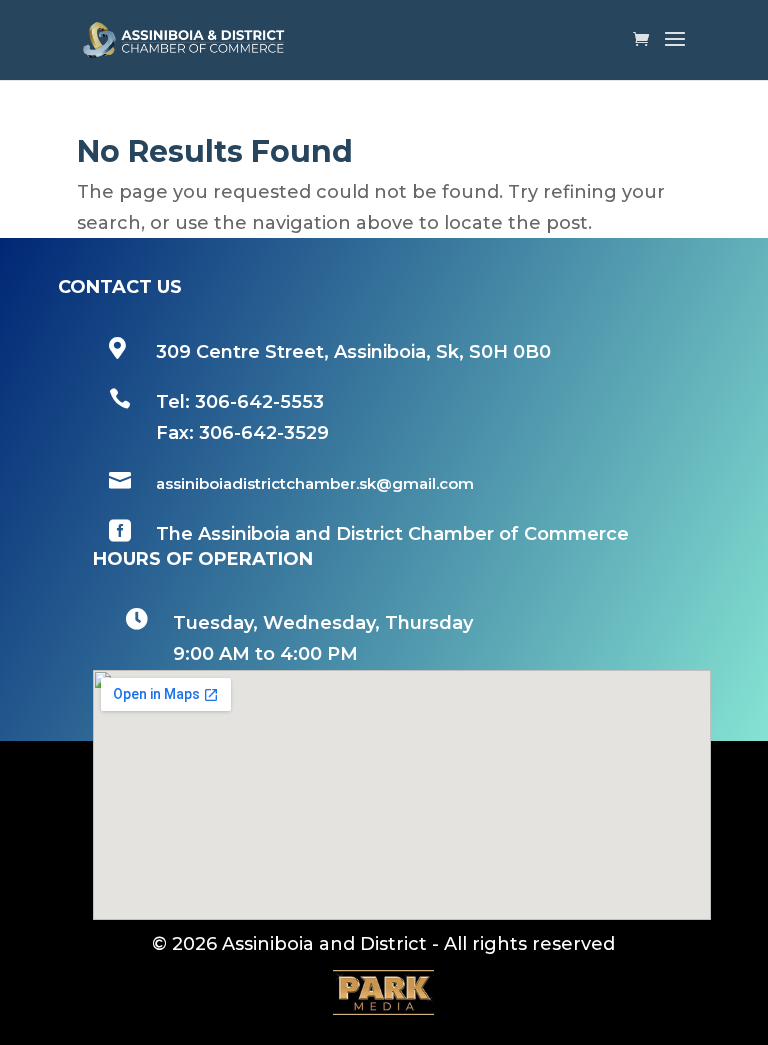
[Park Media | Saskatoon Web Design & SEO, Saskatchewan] (384, 992)
